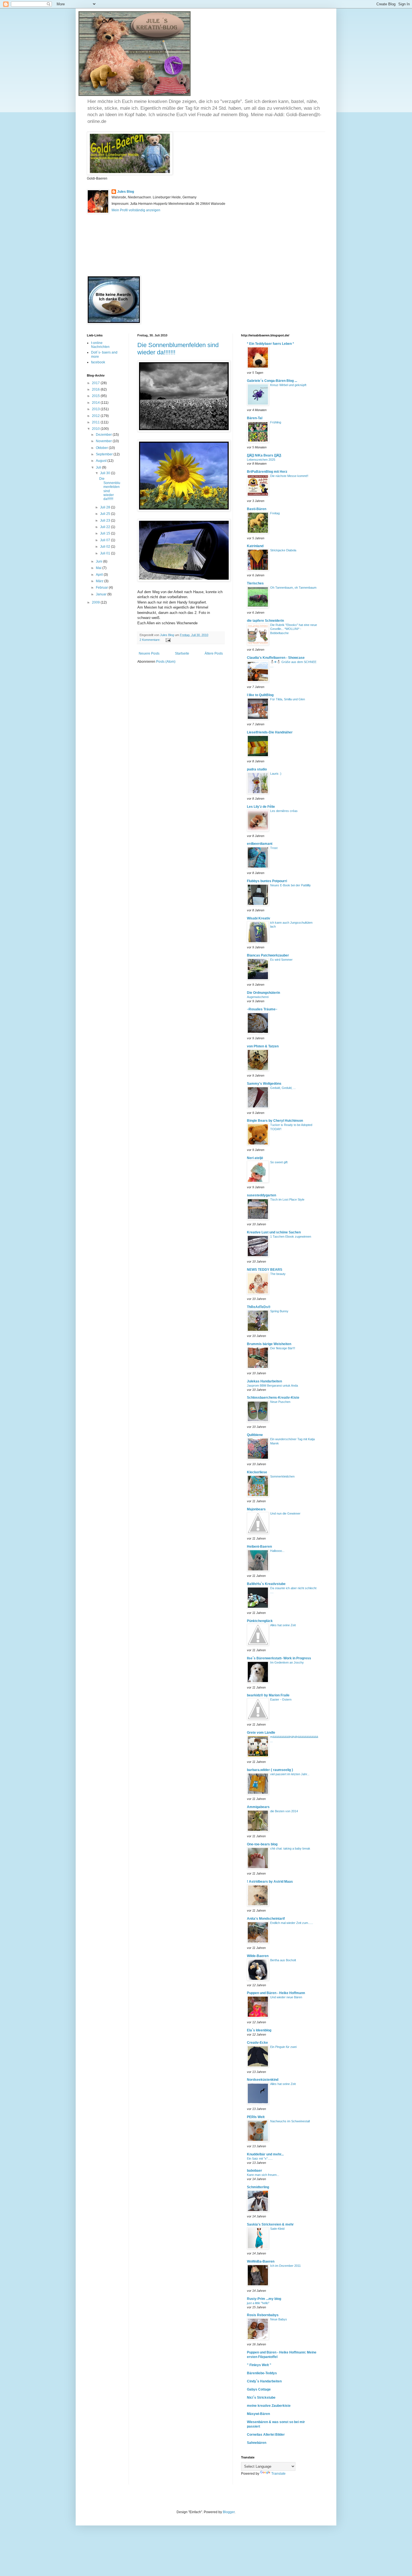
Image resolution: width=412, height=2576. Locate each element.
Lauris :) (276, 774)
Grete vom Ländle (261, 1733)
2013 (96, 409)
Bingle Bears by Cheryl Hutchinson (275, 1121)
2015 (96, 396)
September (105, 454)
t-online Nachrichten (100, 345)
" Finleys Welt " (259, 2365)
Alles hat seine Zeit (283, 1625)
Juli (99, 467)
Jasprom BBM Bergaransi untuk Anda (272, 1386)
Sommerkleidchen (282, 1476)
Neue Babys (279, 2319)
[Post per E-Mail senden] (168, 640)
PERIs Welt (256, 2117)
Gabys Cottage (259, 2389)
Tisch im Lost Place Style (287, 1199)
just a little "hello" (258, 2303)
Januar (102, 594)
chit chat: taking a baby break (290, 1848)
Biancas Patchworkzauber (268, 955)
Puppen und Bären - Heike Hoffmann (276, 1993)
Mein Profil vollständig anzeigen (136, 210)
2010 (96, 429)
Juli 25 (106, 514)
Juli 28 (106, 507)
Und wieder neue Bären (286, 1997)
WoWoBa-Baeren (261, 2261)
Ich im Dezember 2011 (285, 2266)
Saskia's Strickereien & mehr (270, 2224)
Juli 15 (106, 533)
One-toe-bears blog (262, 1844)
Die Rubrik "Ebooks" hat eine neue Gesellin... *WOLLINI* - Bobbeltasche (294, 629)
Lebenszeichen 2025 (261, 460)
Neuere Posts (149, 653)
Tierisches (255, 583)
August (102, 461)
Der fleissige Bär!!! (283, 1348)
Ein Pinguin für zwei (283, 2047)
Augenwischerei (258, 997)
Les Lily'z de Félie (261, 807)
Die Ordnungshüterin (263, 993)
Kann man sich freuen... (263, 2175)
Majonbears (256, 1509)
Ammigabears (258, 1807)
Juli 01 (106, 553)
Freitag (275, 513)
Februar (102, 588)
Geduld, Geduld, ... (283, 1088)
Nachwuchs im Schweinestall (290, 2121)
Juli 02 (106, 547)
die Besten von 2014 (284, 1811)
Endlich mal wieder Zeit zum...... (292, 1923)
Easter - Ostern (281, 1699)
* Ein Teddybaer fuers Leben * (270, 344)
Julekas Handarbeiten (264, 1381)
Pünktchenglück (260, 1621)
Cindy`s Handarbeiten (264, 2381)
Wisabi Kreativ (259, 918)
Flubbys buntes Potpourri (267, 881)
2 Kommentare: (150, 640)
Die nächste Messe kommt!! (289, 476)
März (100, 581)
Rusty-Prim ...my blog (264, 2299)
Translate (278, 2474)
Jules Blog (126, 192)
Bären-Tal (255, 418)
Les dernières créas (284, 811)
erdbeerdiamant (260, 844)
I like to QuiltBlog (260, 695)
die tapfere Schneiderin (265, 621)
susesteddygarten (261, 1195)
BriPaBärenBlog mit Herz (267, 472)
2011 (96, 422)
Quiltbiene (255, 1435)
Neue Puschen (280, 1402)
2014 (96, 403)
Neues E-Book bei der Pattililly (291, 885)
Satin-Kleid (277, 2229)
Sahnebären (257, 2443)
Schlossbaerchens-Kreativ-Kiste (273, 1398)
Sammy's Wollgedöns (264, 1084)
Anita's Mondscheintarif (266, 1919)
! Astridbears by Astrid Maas (270, 1882)
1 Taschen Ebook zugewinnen (291, 1237)
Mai (99, 568)
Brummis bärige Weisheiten (269, 1344)
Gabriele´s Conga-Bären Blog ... (272, 381)
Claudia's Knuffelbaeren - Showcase (276, 658)
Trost (274, 848)
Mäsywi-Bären (258, 2414)
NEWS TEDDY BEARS (265, 1270)
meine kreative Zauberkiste (269, 2406)
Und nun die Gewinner (285, 1513)
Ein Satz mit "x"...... (260, 2158)
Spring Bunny (279, 1311)
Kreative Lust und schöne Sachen (274, 1232)
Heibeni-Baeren (259, 1547)
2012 (96, 416)
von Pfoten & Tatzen (263, 1046)
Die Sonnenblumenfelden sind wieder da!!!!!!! (110, 489)
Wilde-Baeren (258, 1956)
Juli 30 (106, 473)
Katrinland (255, 546)
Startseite (182, 653)
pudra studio (257, 769)
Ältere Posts (214, 653)
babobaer (254, 2171)
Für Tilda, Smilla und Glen (288, 699)
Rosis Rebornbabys (263, 2315)
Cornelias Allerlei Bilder (266, 2435)
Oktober (102, 448)
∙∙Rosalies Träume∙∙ (262, 1009)
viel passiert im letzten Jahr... (290, 1774)
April (100, 575)
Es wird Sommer (281, 960)
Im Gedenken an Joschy (287, 1662)
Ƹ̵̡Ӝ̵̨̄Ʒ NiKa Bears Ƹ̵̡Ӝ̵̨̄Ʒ (264, 455)
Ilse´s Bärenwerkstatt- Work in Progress (279, 1658)
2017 (96, 383)
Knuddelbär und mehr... (265, 2154)
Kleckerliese (257, 1472)
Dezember (104, 435)
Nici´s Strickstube (261, 2398)
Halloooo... (277, 1551)
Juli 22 (106, 527)
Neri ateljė (255, 1158)
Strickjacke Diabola (283, 550)
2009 (96, 602)
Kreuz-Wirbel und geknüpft (288, 385)
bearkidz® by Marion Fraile (268, 1695)
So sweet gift (279, 1162)
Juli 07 (106, 540)
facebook (98, 362)
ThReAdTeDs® (259, 1307)
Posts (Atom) (166, 662)
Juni (99, 561)
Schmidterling (258, 2187)
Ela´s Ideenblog (259, 2030)
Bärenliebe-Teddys (262, 2373)
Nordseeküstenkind (263, 2080)
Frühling (276, 422)
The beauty (278, 1274)
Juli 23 (106, 520)
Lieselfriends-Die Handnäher (270, 732)
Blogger (229, 2512)
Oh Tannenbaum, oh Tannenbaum (293, 588)
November (104, 441)
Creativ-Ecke (257, 2043)
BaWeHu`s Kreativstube (266, 1584)
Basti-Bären (257, 509)
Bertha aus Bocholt (283, 1960)
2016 (96, 389)
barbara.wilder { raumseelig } (270, 1770)
